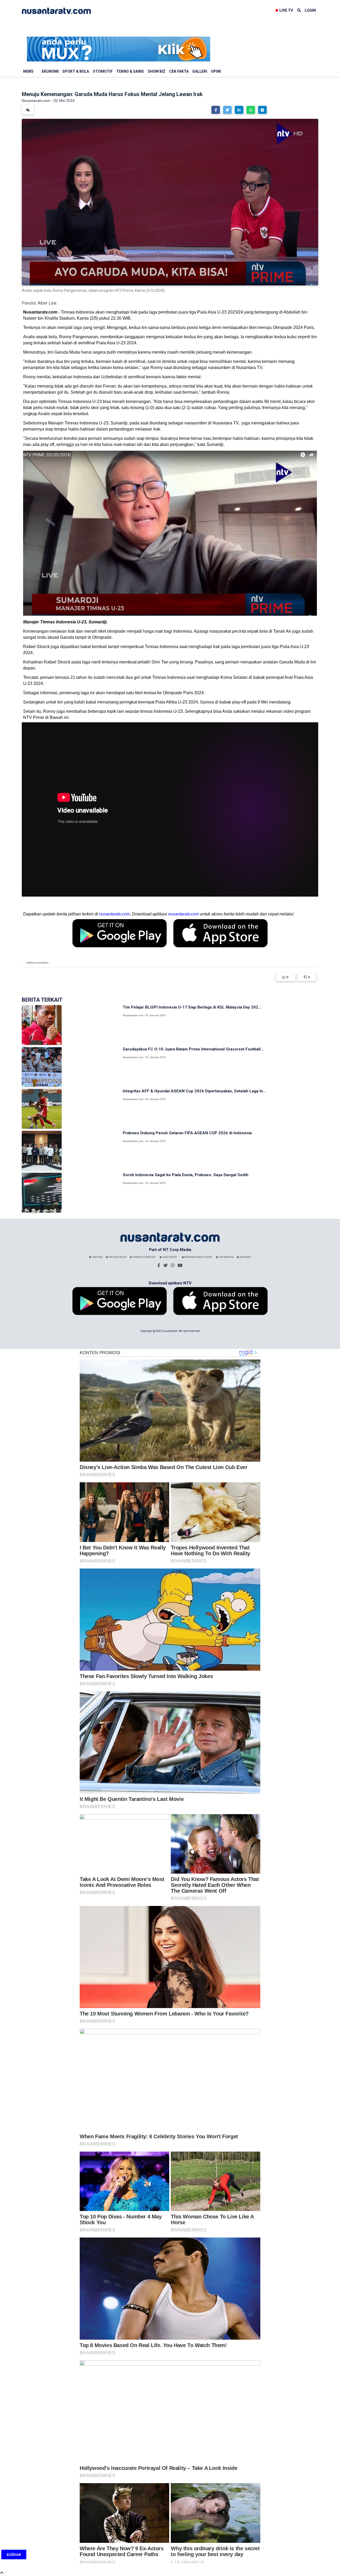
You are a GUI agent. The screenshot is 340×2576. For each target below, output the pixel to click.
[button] (216, 110)
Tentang (97, 1257)
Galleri (200, 71)
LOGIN (310, 10)
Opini (216, 71)
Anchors (245, 1257)
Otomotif (103, 71)
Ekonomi (50, 71)
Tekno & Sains (130, 71)
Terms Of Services (144, 1257)
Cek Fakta (179, 71)
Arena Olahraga (37, 963)
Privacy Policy (117, 1257)
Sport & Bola (76, 71)
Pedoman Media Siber (198, 1257)
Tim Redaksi (226, 1257)
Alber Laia (47, 303)
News (28, 71)
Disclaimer (169, 1257)
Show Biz (157, 71)
